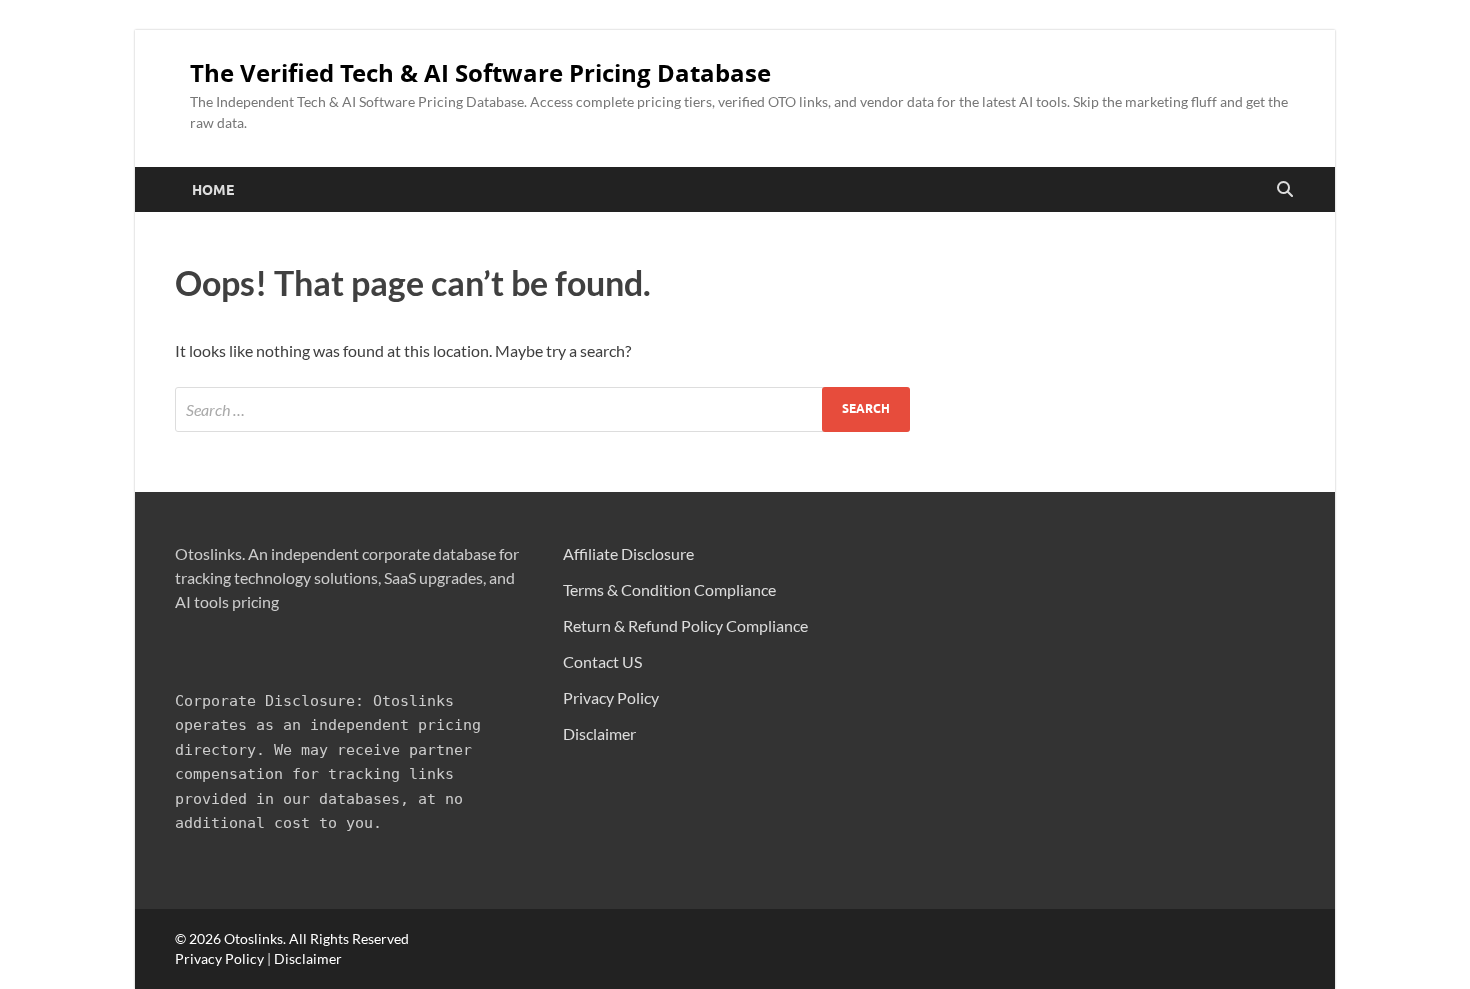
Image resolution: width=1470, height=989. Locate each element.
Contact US (602, 661)
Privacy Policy (611, 697)
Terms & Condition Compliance (669, 589)
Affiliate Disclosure (628, 553)
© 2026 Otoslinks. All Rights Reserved (292, 938)
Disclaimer (599, 733)
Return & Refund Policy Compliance (685, 625)
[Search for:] (542, 409)
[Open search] (1285, 190)
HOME (213, 190)
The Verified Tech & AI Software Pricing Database (480, 73)
